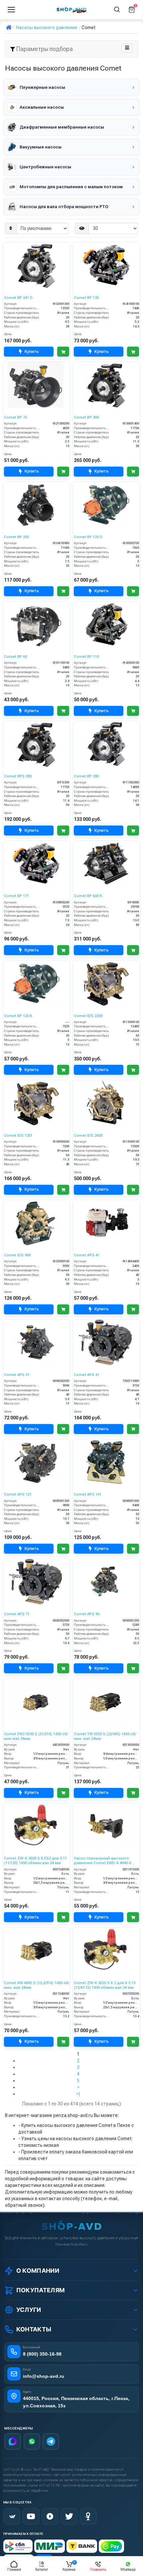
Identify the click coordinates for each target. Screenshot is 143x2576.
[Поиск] (117, 10)
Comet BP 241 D (18, 298)
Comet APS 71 (17, 1614)
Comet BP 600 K (88, 896)
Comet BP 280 (86, 776)
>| (78, 2094)
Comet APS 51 (17, 1375)
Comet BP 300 (86, 417)
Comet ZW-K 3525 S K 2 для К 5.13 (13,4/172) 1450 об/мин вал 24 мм (105, 1985)
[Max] (13, 2441)
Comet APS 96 (87, 1614)
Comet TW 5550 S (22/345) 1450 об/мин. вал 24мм (105, 1736)
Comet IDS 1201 (18, 1136)
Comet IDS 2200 (88, 1016)
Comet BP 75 (15, 417)
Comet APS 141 (88, 1494)
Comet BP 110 (86, 657)
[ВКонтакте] (12, 2516)
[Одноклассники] (88, 2516)
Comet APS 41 (87, 1255)
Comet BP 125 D (88, 537)
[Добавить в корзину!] (63, 352)
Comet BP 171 (16, 896)
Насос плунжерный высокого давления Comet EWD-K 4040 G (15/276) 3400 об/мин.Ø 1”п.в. (103, 1861)
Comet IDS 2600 (88, 1136)
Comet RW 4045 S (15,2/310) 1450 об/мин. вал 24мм (37, 1985)
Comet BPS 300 (18, 776)
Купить (32, 351)
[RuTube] (50, 2516)
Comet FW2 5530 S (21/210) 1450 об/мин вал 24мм (36, 1736)
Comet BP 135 (86, 298)
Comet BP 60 (15, 657)
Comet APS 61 (87, 1375)
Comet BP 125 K (18, 1016)
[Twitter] (69, 2516)
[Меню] (11, 10)
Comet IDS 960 (17, 1255)
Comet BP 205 (16, 537)
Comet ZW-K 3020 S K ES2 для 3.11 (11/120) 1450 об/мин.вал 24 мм (35, 1861)
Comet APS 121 (18, 1494)
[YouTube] (31, 2516)
